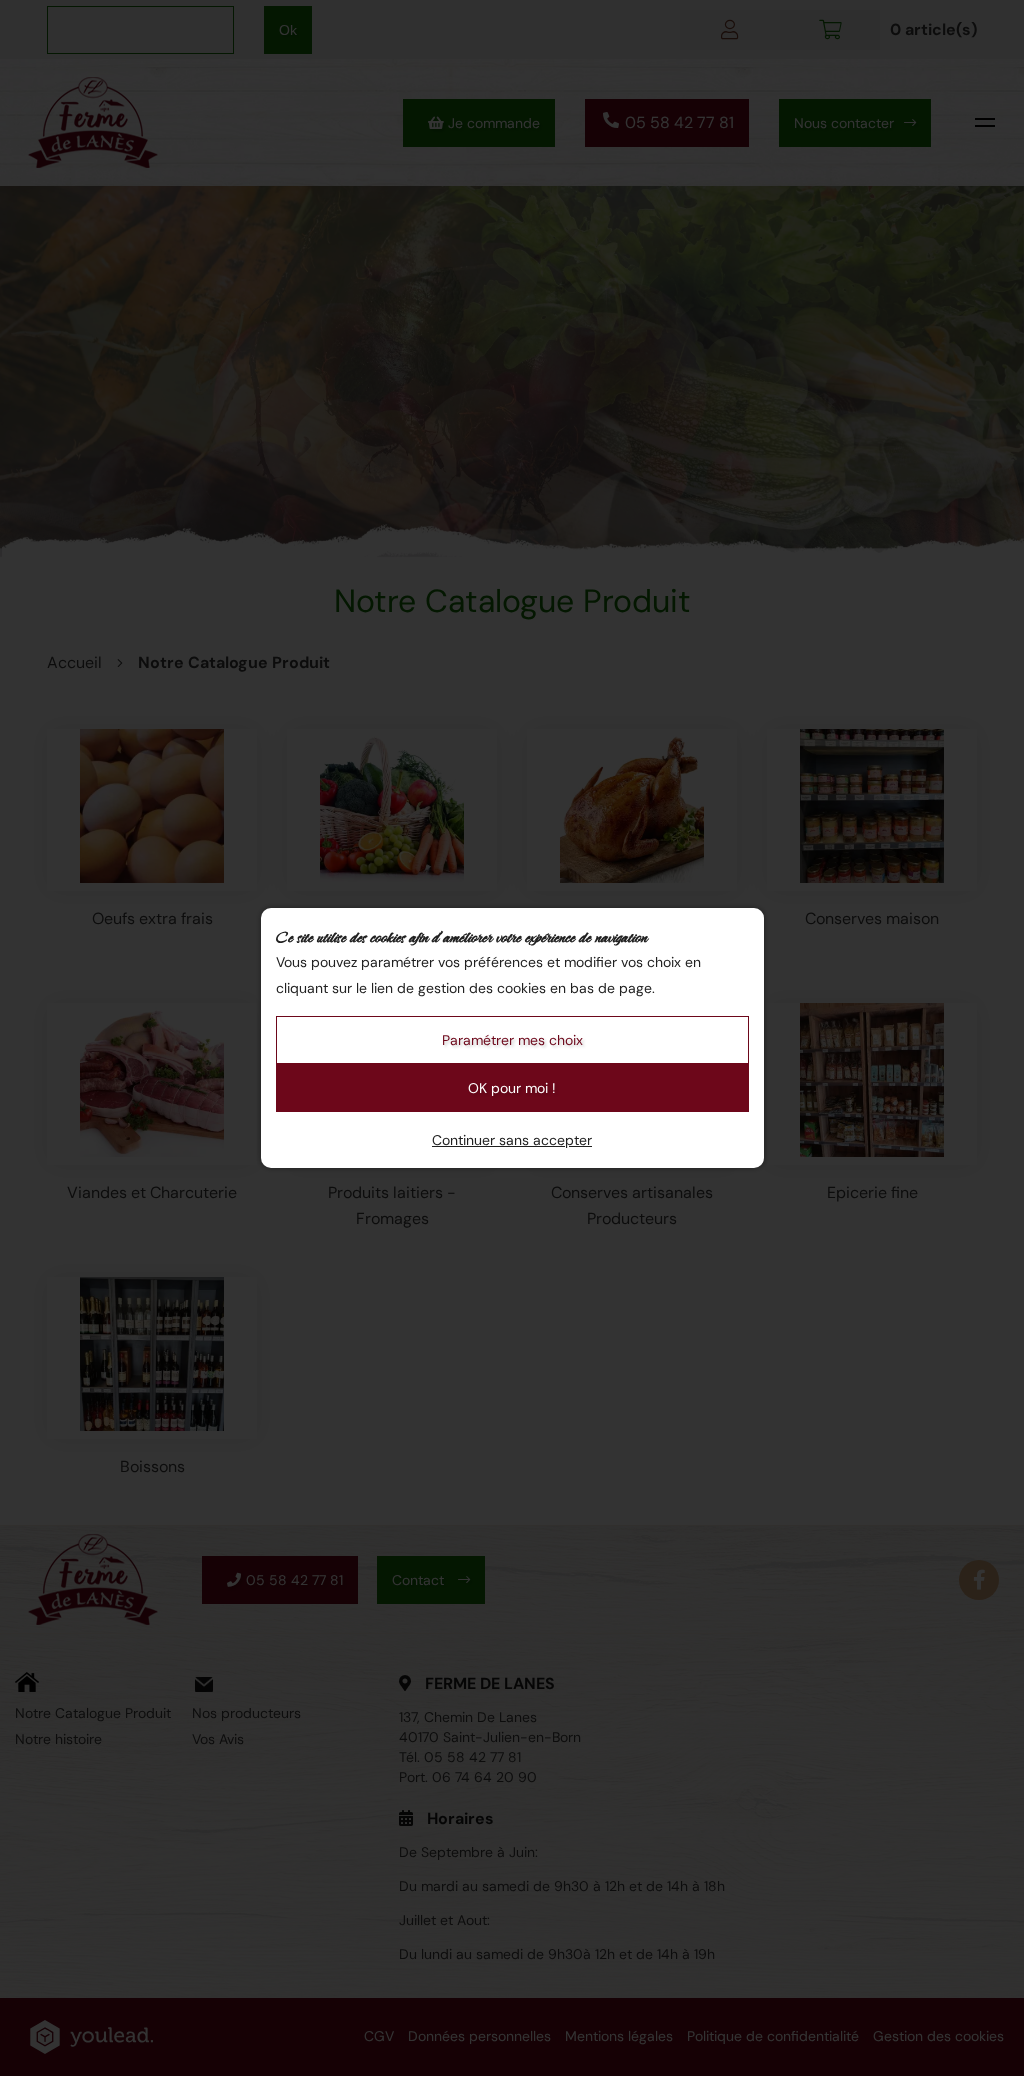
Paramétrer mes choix (512, 1040)
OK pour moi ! (512, 1088)
